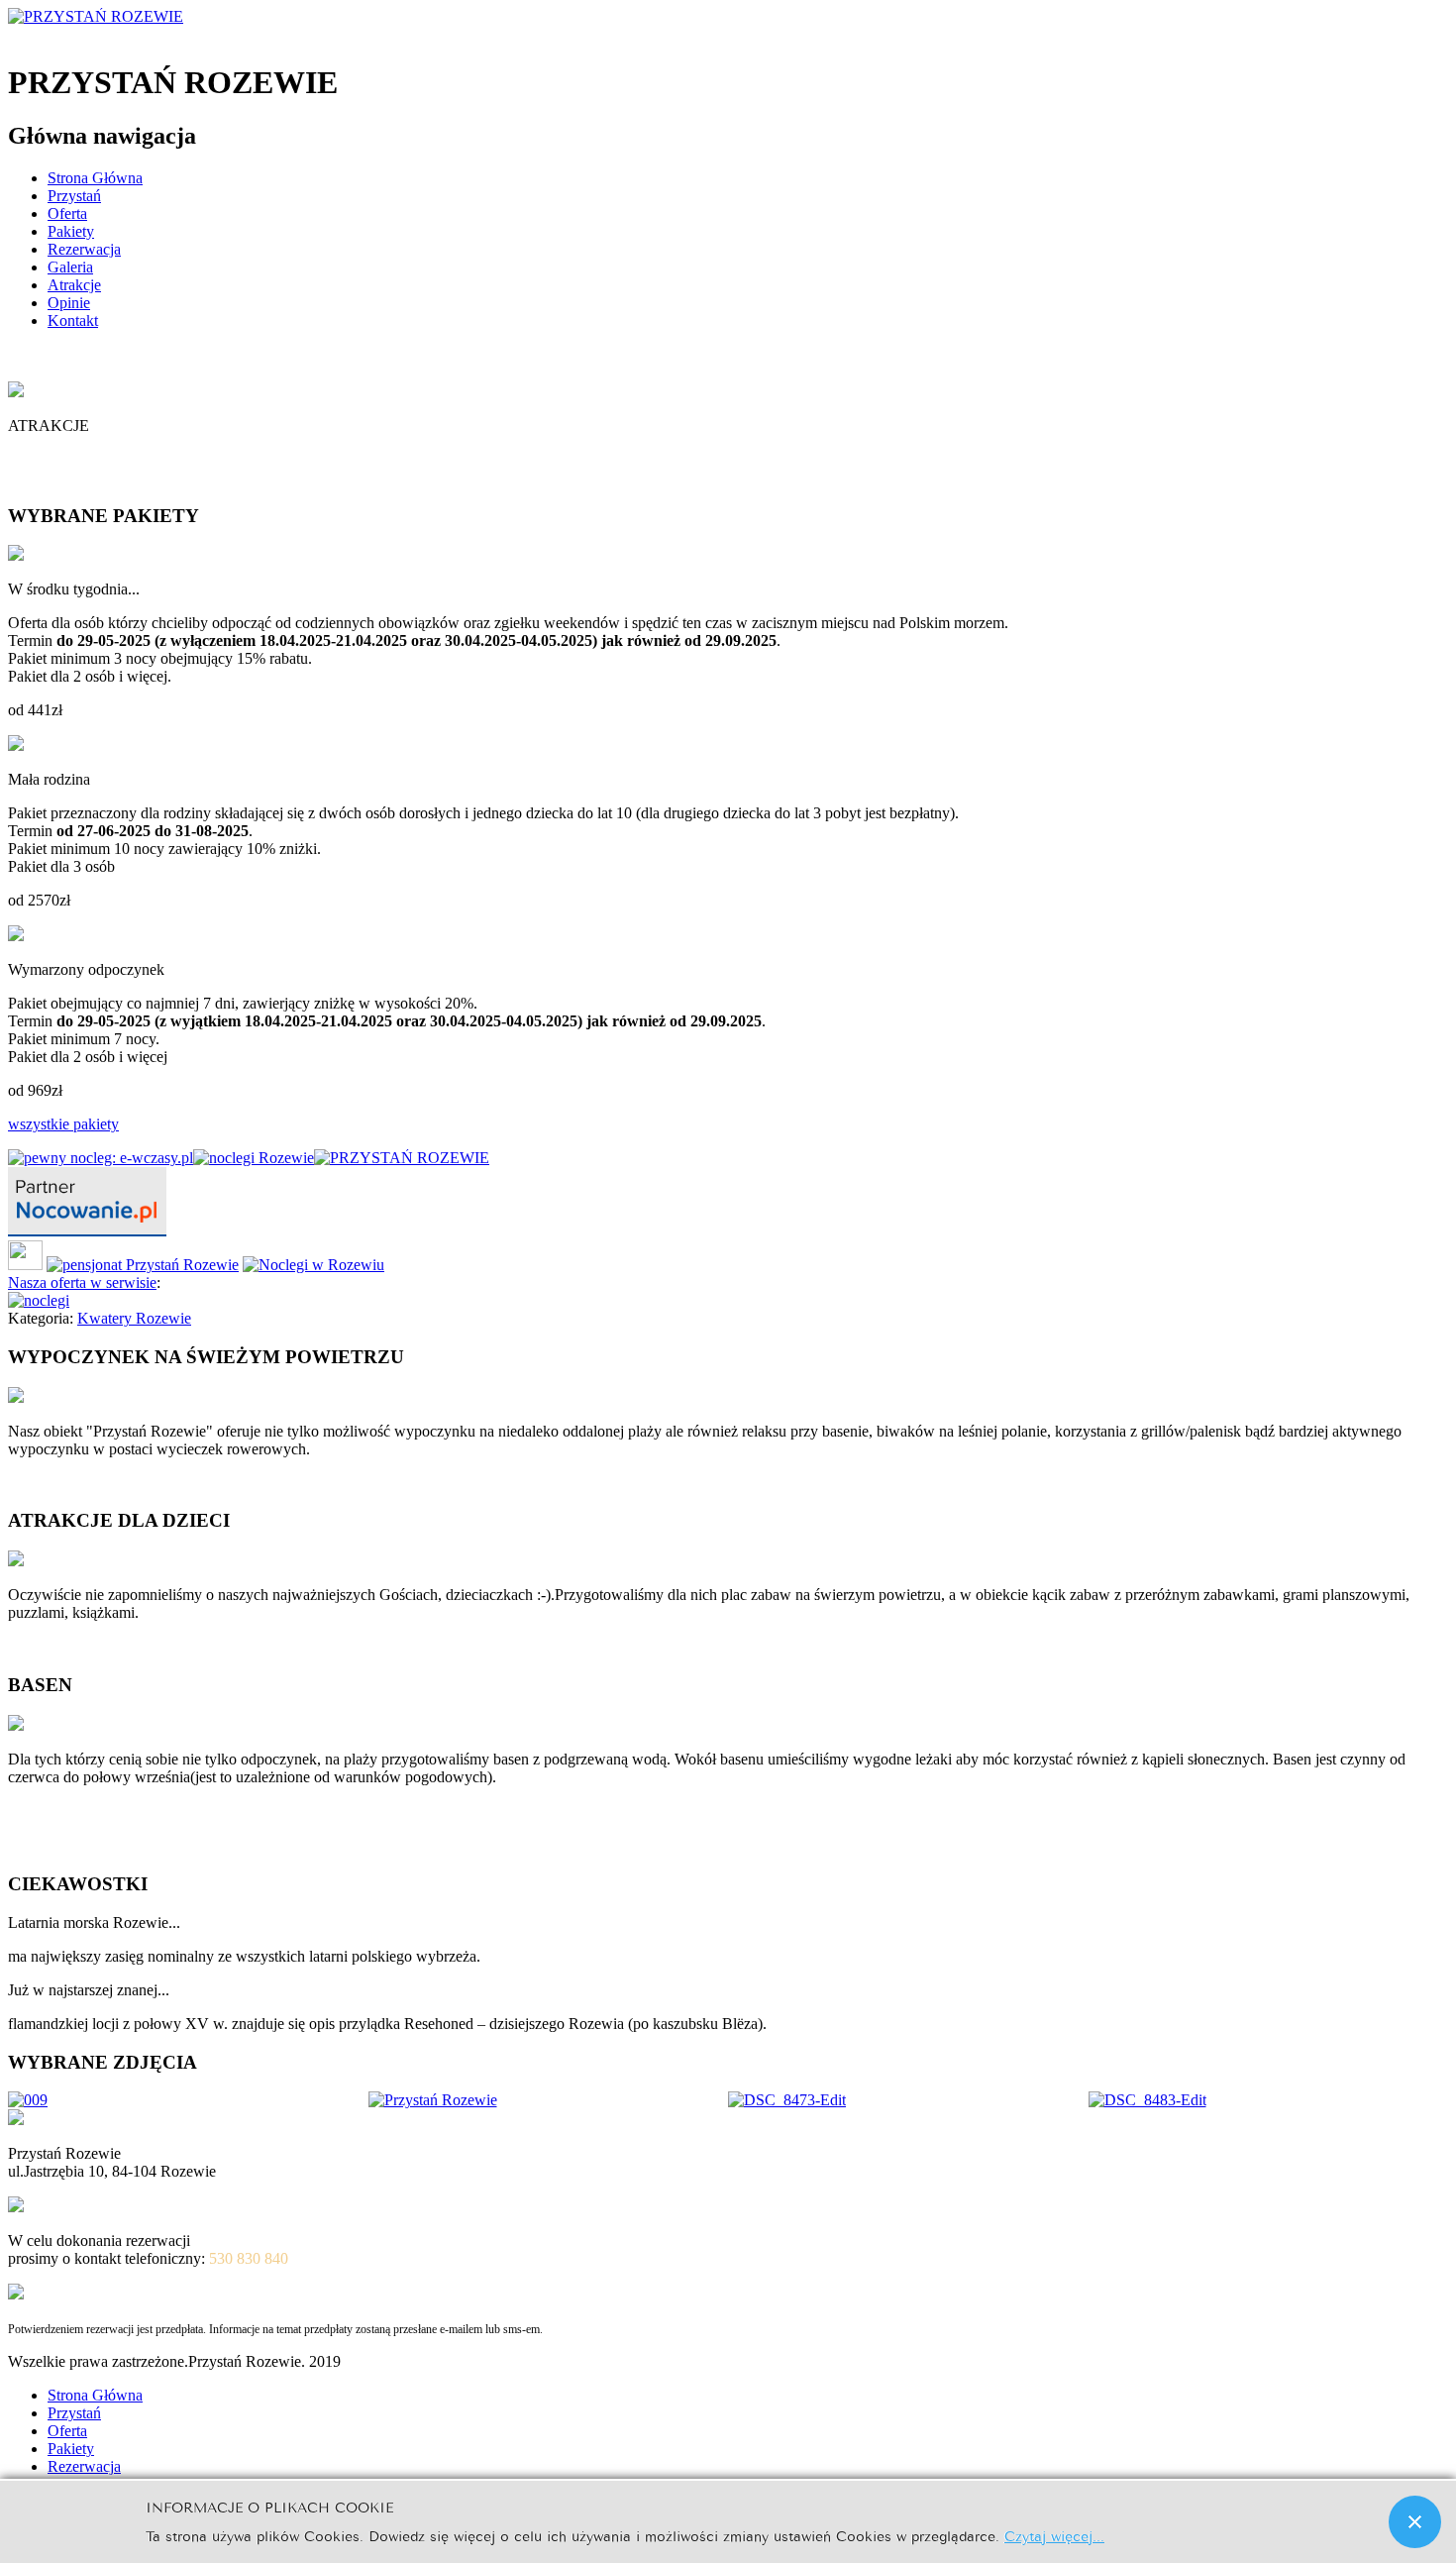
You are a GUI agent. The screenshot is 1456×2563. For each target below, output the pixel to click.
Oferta (67, 214)
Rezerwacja (84, 249)
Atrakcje (74, 285)
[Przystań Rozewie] (433, 2100)
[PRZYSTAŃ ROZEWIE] (402, 1158)
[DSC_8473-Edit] (787, 2100)
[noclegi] (87, 1231)
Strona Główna (95, 178)
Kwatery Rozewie (134, 1318)
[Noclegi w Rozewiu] (313, 1265)
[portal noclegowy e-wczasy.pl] (101, 1158)
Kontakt (73, 320)
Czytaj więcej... (1054, 2535)
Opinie (69, 303)
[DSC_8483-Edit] (1147, 2100)
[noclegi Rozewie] (254, 1158)
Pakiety (71, 231)
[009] (28, 2100)
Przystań (74, 196)
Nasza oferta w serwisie (82, 1282)
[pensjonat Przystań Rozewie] (143, 1265)
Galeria (70, 267)
